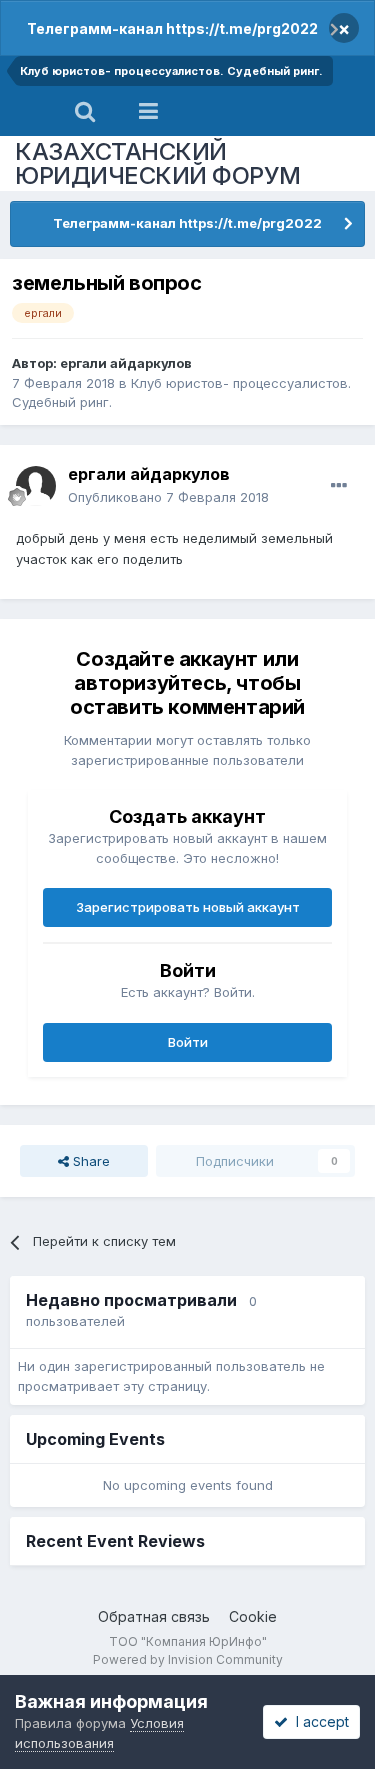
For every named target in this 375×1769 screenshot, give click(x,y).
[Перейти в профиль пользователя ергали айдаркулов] (36, 486)
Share (89, 1161)
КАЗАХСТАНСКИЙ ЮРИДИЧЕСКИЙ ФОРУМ (158, 163)
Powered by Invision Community (188, 1659)
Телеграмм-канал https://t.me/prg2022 (172, 28)
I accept (318, 1721)
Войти (188, 1042)
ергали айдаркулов (126, 363)
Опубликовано (168, 497)
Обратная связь (154, 1616)
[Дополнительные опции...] (339, 486)
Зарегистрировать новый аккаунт (188, 907)
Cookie (253, 1616)
